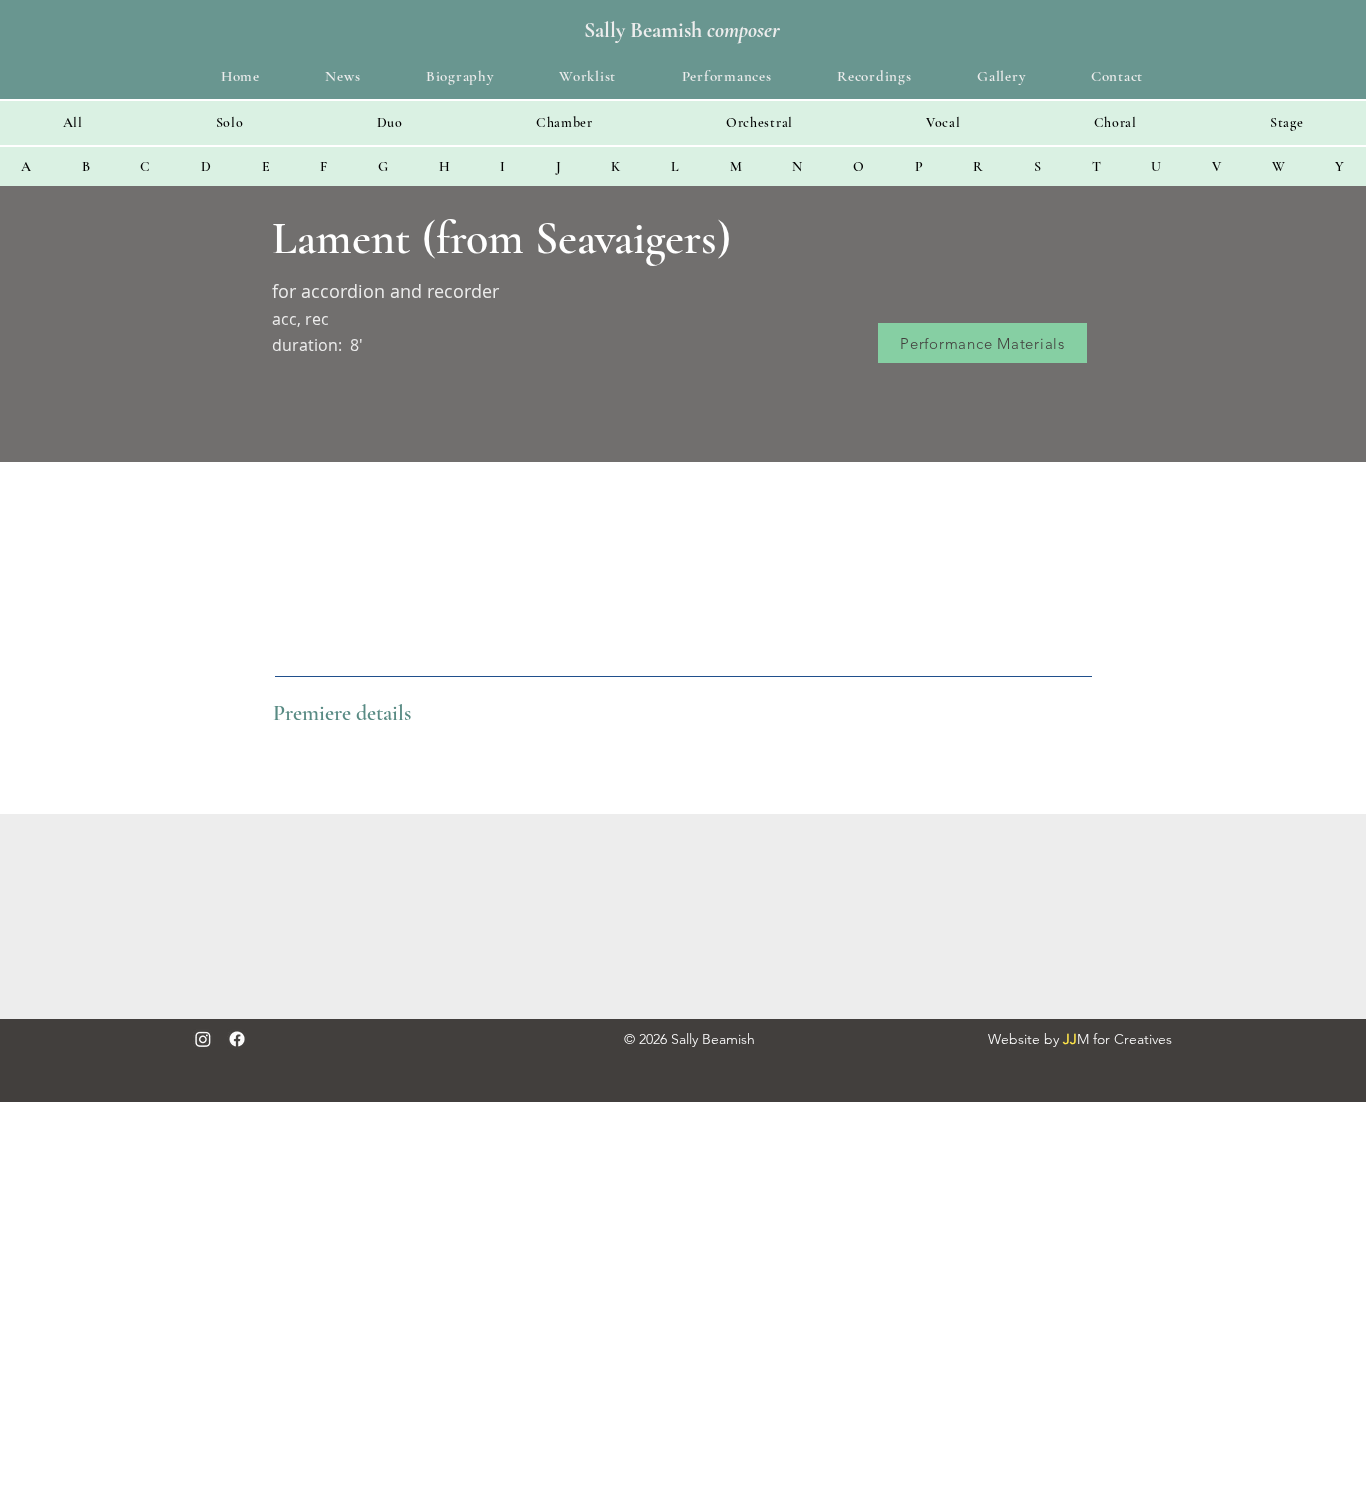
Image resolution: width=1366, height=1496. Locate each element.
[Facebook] (237, 1039)
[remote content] (683, 916)
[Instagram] (203, 1039)
